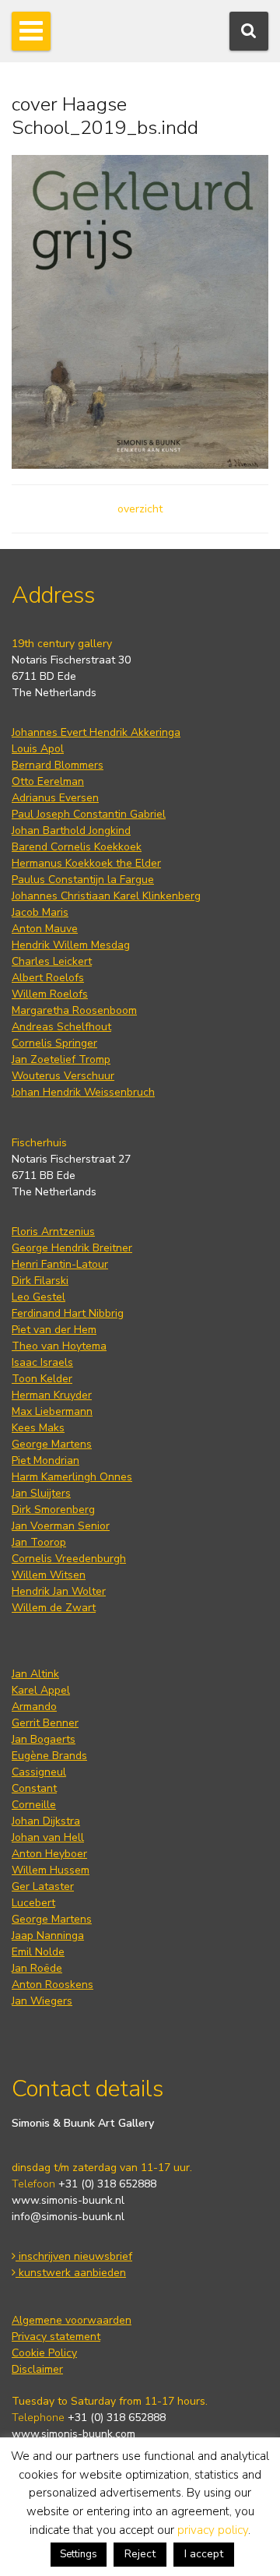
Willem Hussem (51, 1870)
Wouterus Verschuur (63, 1076)
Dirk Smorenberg (53, 1510)
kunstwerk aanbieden (71, 2273)
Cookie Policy (44, 2353)
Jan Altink (35, 1674)
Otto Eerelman (48, 781)
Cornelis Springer (54, 1043)
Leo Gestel (38, 1297)
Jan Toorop (39, 1542)
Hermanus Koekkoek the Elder (86, 863)
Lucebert (33, 1903)
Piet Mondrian (45, 1460)
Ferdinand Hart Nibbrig (68, 1313)
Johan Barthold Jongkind (71, 831)
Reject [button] (140, 2554)
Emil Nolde (38, 1952)
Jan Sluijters (41, 1493)
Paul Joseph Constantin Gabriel (89, 814)
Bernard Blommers (58, 765)
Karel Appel (41, 1690)
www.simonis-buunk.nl (68, 2200)
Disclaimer (37, 2369)
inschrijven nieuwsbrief (74, 2256)
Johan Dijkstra (46, 1821)
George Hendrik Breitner (72, 1248)
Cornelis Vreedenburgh (69, 1559)
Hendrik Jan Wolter (59, 1591)
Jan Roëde (37, 1968)
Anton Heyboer (49, 1854)
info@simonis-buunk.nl (68, 2217)
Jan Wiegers (42, 2001)
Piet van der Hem (54, 1330)
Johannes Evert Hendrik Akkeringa (96, 732)
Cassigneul (39, 1772)
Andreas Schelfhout (61, 1027)
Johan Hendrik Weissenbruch (83, 1092)
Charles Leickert (52, 961)
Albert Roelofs (48, 978)
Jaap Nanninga (48, 1936)
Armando (34, 1707)
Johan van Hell (48, 1837)
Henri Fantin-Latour (60, 1264)
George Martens (52, 1444)
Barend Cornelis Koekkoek (77, 847)
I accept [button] (204, 2554)
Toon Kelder (42, 1379)
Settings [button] (79, 2554)
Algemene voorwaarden (72, 2320)
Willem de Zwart (54, 1608)
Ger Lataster (43, 1886)
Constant (34, 1788)
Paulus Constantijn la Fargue (83, 880)
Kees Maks (38, 1428)
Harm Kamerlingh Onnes (72, 1477)
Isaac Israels (42, 1362)
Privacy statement (56, 2337)
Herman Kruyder (52, 1395)
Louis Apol (38, 749)
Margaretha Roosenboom (74, 1010)
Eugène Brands (49, 1756)
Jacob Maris (40, 912)
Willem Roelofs (50, 994)
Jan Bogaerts (44, 1739)
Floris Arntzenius (53, 1232)
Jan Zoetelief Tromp (61, 1059)
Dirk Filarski (40, 1281)
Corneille (34, 1805)
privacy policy (213, 2530)
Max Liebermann (52, 1411)
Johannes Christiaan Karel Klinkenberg (106, 896)
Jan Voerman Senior (61, 1526)
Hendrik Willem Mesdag (71, 945)
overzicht (140, 509)
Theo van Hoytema (59, 1346)
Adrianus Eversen (55, 798)
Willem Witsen (49, 1575)
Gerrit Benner (45, 1723)
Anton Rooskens (52, 1985)
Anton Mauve (45, 929)
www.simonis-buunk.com (73, 2434)
